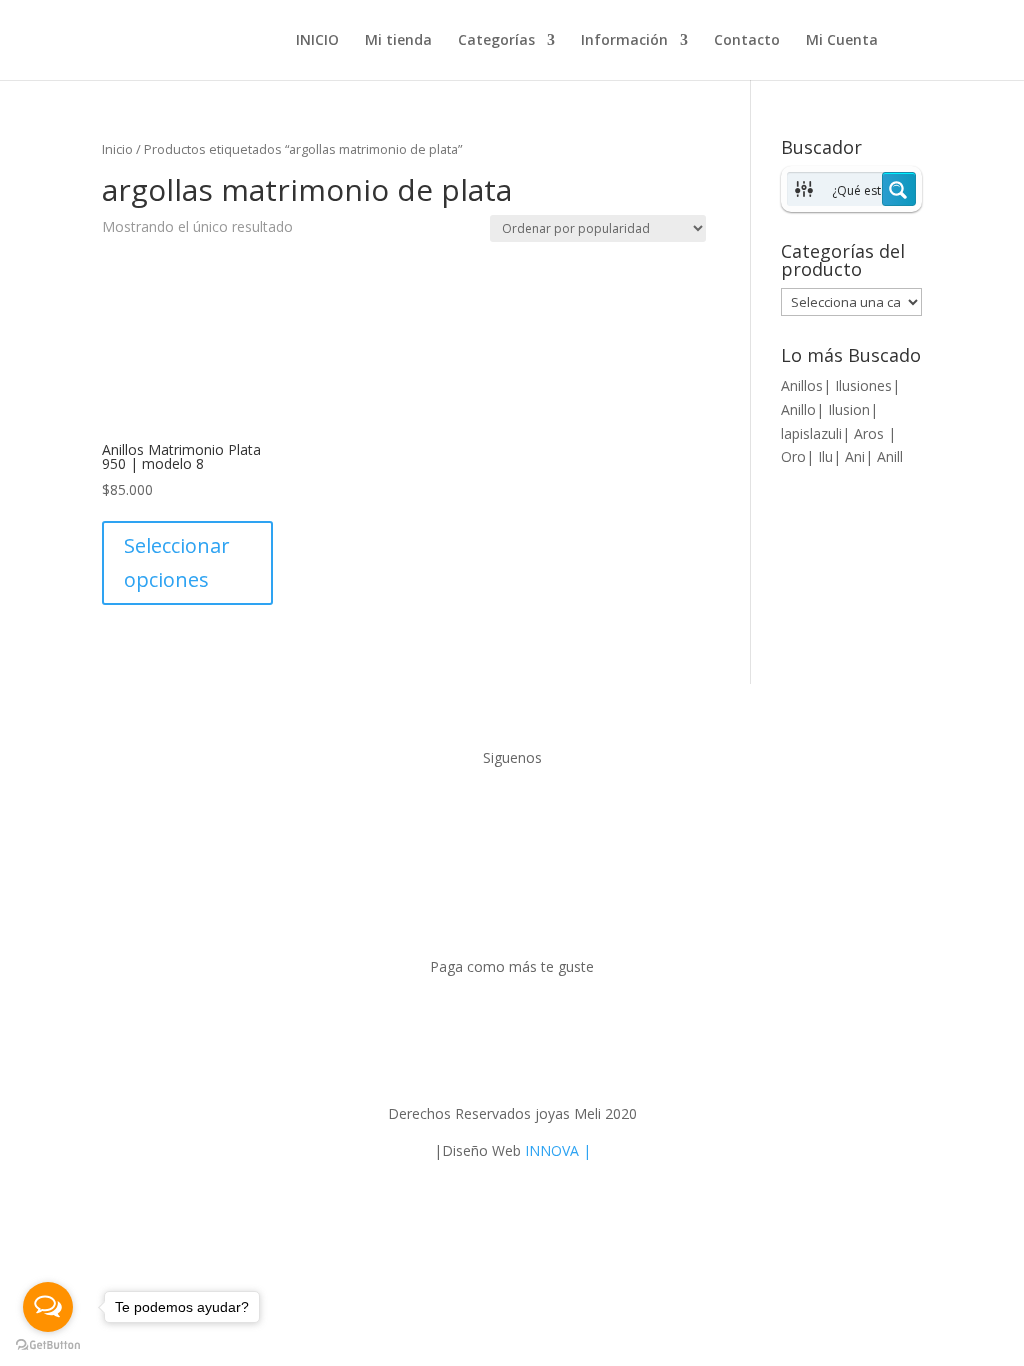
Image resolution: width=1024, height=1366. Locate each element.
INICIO (317, 41)
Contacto (747, 41)
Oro (793, 456)
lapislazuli (811, 433)
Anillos (802, 385)
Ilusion (849, 409)
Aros (871, 433)
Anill (890, 456)
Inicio (117, 149)
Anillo (798, 409)
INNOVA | (558, 1150)
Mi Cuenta (842, 41)
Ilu (825, 456)
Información (624, 41)
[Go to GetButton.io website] (48, 1345)
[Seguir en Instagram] (532, 808)
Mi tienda (398, 41)
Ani (855, 456)
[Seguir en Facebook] (492, 808)
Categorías (496, 41)
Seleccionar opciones (177, 562)
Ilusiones (863, 385)
